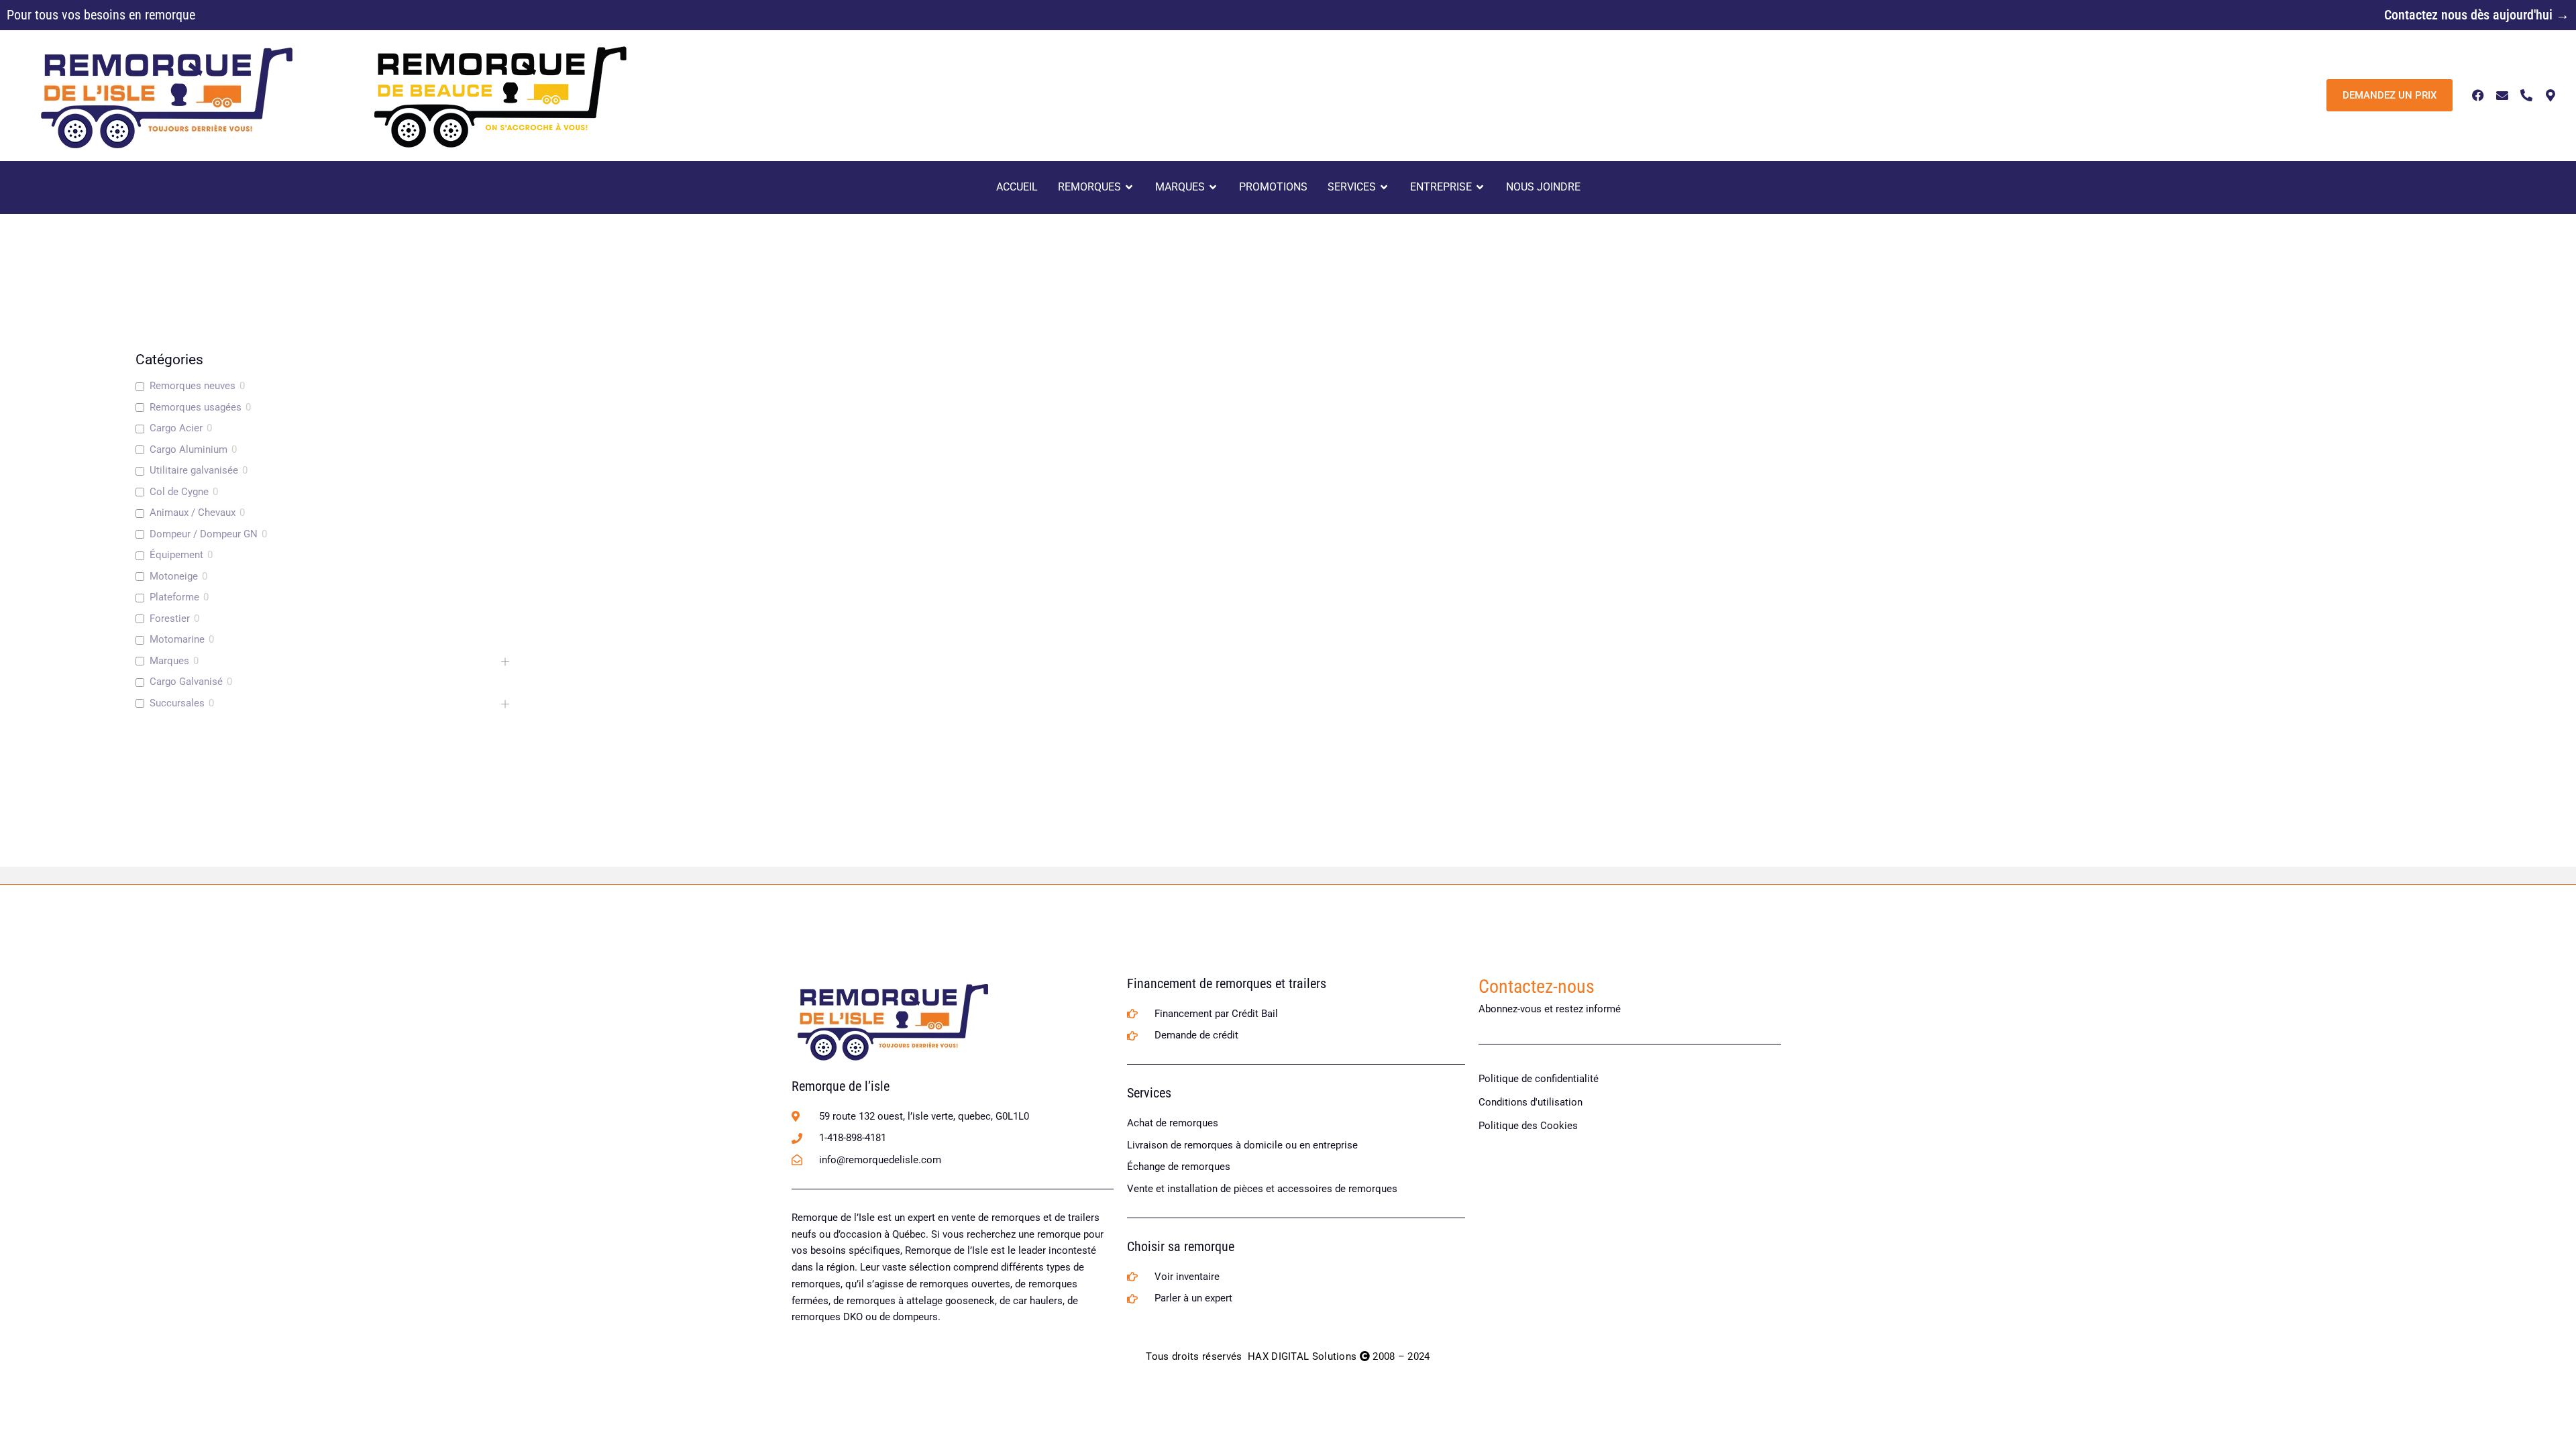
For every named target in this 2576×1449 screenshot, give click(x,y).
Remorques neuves (193, 386)
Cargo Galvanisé (186, 682)
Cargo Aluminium (189, 449)
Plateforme (174, 597)
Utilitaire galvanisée (194, 470)
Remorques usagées (196, 407)
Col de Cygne (179, 492)
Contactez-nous (1537, 986)
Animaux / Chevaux (193, 513)
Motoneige (174, 576)
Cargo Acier (176, 428)
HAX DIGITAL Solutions (1302, 1356)
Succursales (177, 703)
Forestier (170, 619)
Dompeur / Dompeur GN (204, 534)
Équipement (176, 555)
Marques (169, 661)
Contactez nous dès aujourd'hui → (2477, 15)
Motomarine (177, 639)
